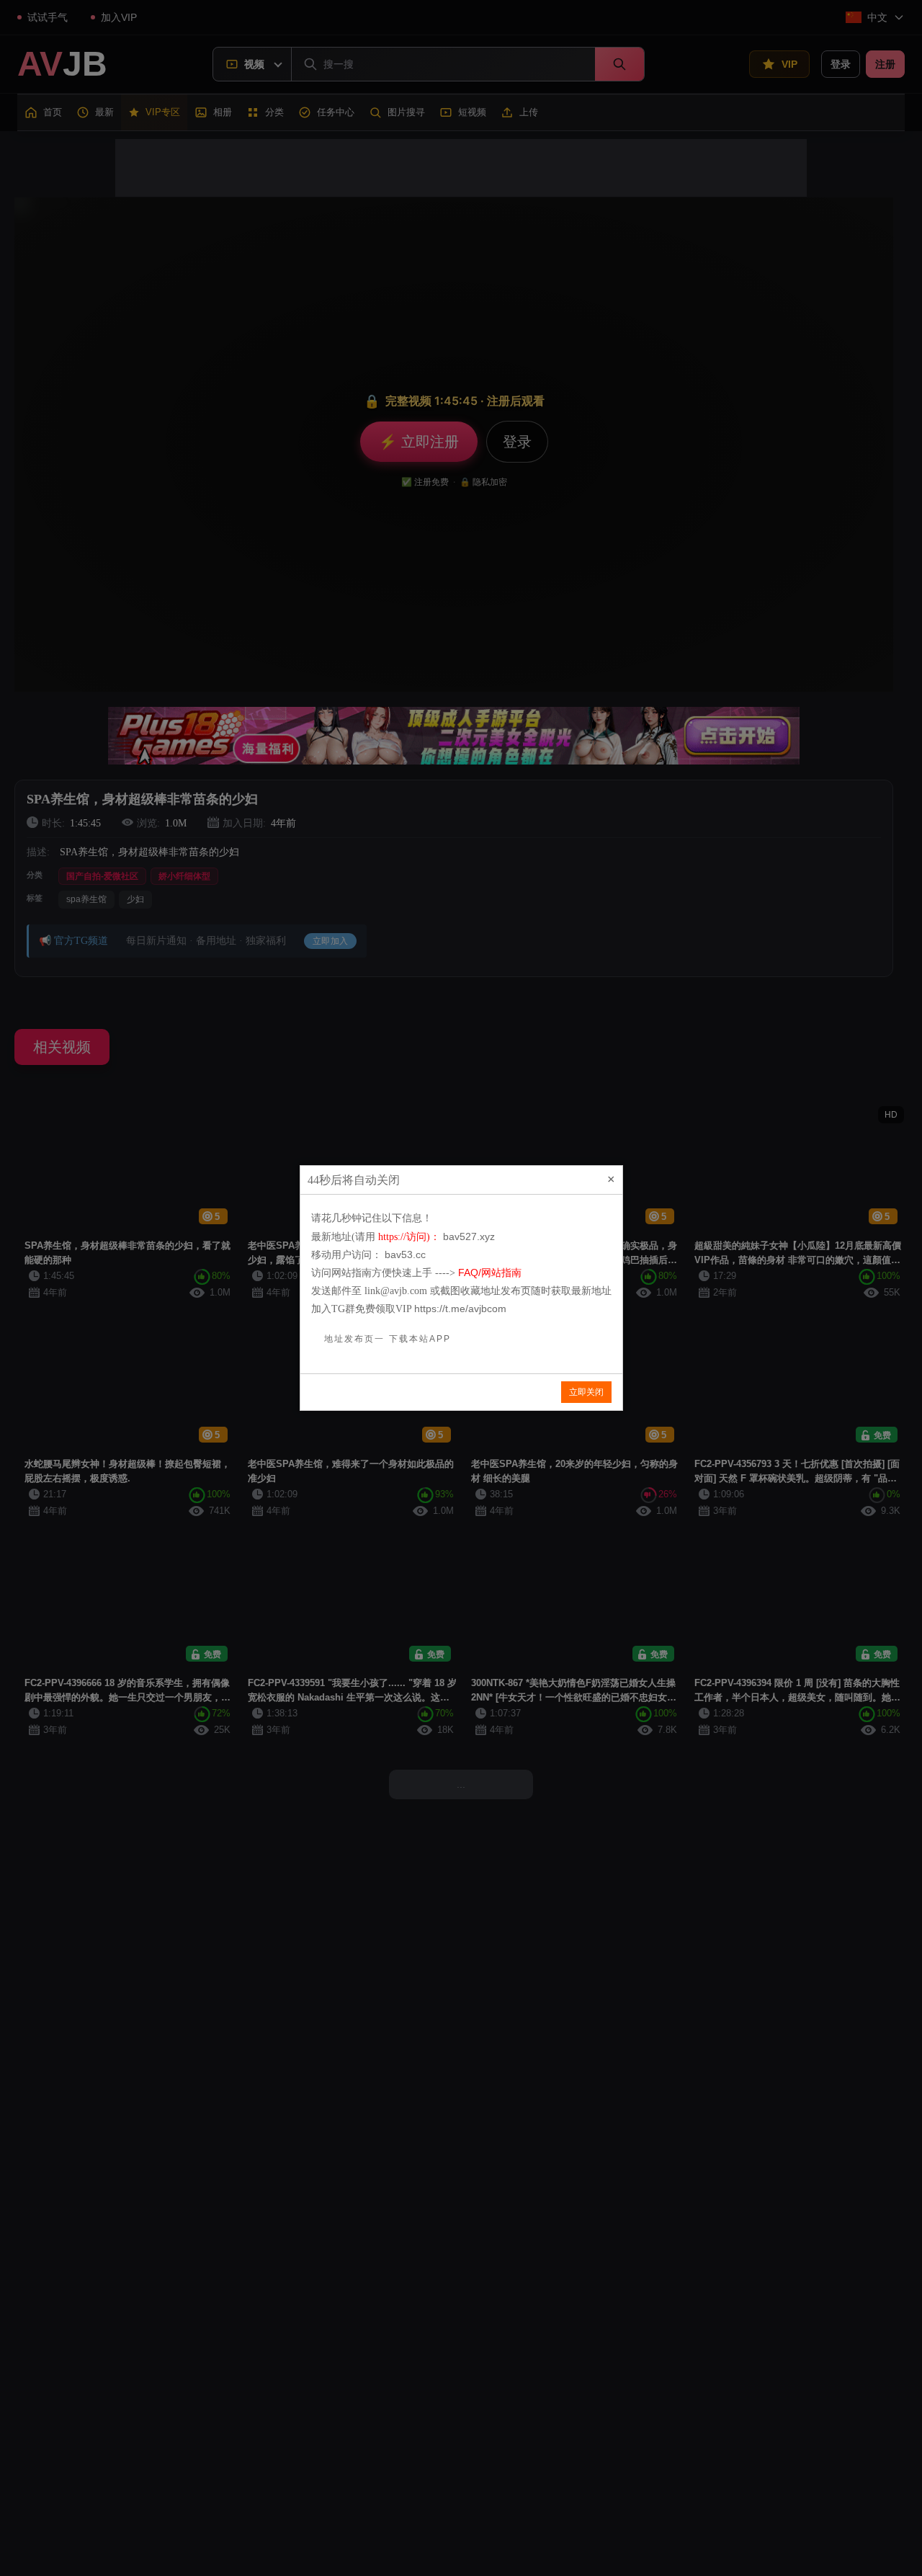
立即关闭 (586, 1392)
